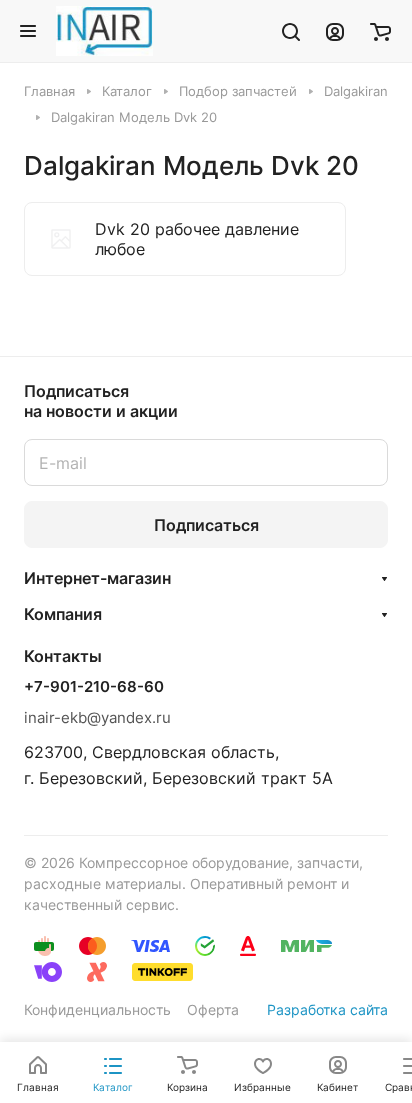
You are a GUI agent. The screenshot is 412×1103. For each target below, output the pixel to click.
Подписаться (206, 525)
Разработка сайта (327, 1009)
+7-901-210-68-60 (94, 687)
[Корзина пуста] (380, 31)
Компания (63, 614)
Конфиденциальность (97, 1009)
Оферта (213, 1009)
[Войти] (335, 31)
